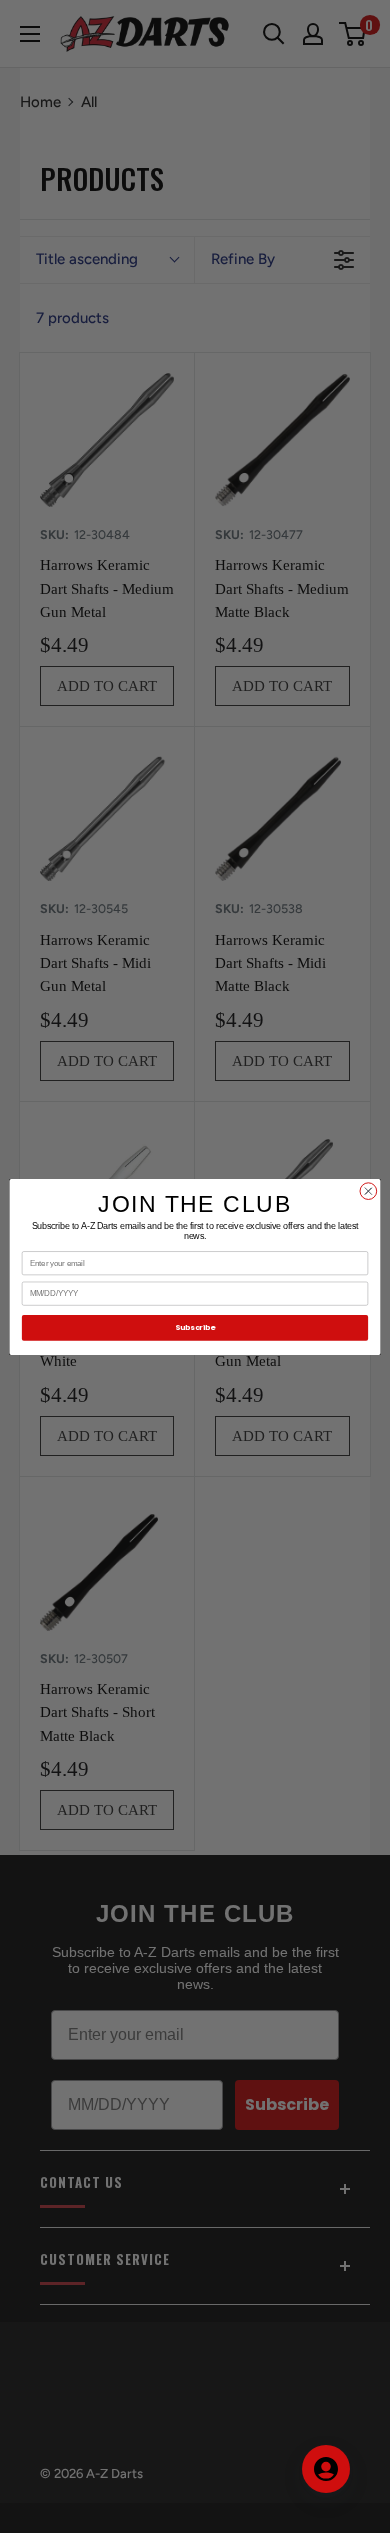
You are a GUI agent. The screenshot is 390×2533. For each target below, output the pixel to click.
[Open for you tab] (326, 2469)
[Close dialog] (368, 1190)
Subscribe (195, 1327)
